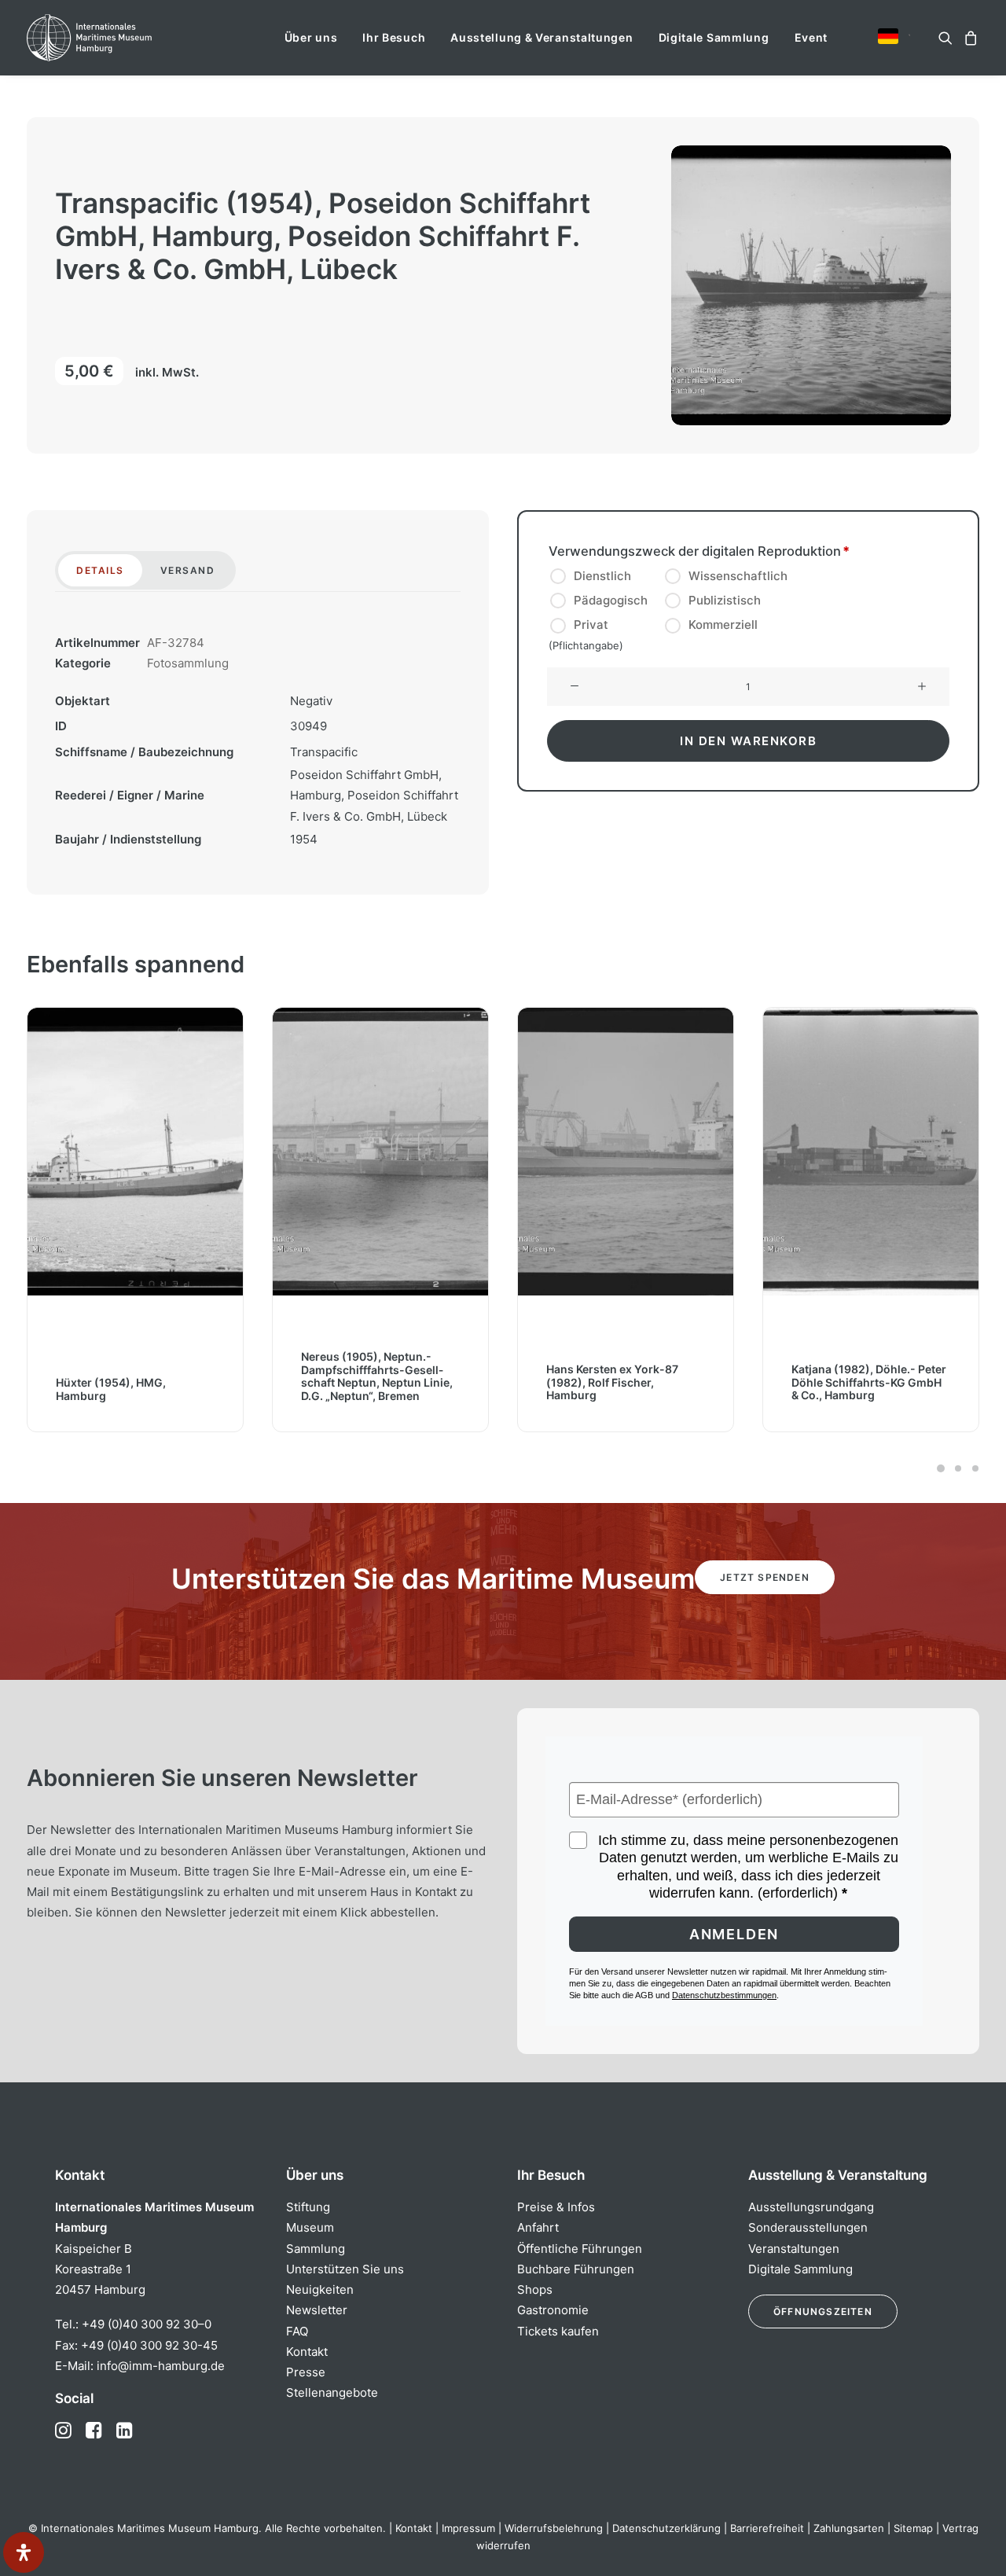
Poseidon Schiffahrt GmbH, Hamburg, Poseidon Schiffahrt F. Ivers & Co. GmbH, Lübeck (374, 796)
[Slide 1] (941, 1468)
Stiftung (308, 2207)
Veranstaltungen (794, 2249)
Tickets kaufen (558, 2331)
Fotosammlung (188, 663)
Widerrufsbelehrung (554, 2528)
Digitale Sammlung (714, 37)
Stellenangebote (332, 2392)
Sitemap (913, 2528)
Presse (306, 2372)
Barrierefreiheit (767, 2528)
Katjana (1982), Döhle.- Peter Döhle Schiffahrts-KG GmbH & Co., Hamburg (624, 1382)
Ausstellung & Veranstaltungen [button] (542, 37)
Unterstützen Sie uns (345, 2269)
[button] (888, 36)
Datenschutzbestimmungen (724, 1995)
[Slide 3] (973, 1468)
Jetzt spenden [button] (765, 1577)
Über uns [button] (311, 37)
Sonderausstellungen (808, 2227)
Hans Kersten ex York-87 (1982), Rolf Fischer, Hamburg (367, 1382)
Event (811, 37)
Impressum (468, 2528)
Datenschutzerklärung (666, 2528)
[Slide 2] (958, 1468)
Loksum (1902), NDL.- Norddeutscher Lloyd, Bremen (867, 1389)
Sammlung (316, 2249)
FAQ (297, 2331)
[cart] (969, 38)
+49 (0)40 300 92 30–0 (147, 2324)
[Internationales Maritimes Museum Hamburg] (120, 38)
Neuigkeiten (320, 2289)
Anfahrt (538, 2227)
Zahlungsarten (849, 2528)
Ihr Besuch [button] (394, 37)
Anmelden (734, 1934)
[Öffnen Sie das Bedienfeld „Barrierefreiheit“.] (24, 2552)
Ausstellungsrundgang (811, 2207)
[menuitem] (311, 38)
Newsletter (317, 2310)
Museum (310, 2227)
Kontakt (307, 2352)
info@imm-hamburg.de (161, 2366)
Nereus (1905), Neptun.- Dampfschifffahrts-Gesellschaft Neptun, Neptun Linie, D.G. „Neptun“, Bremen (132, 1375)
